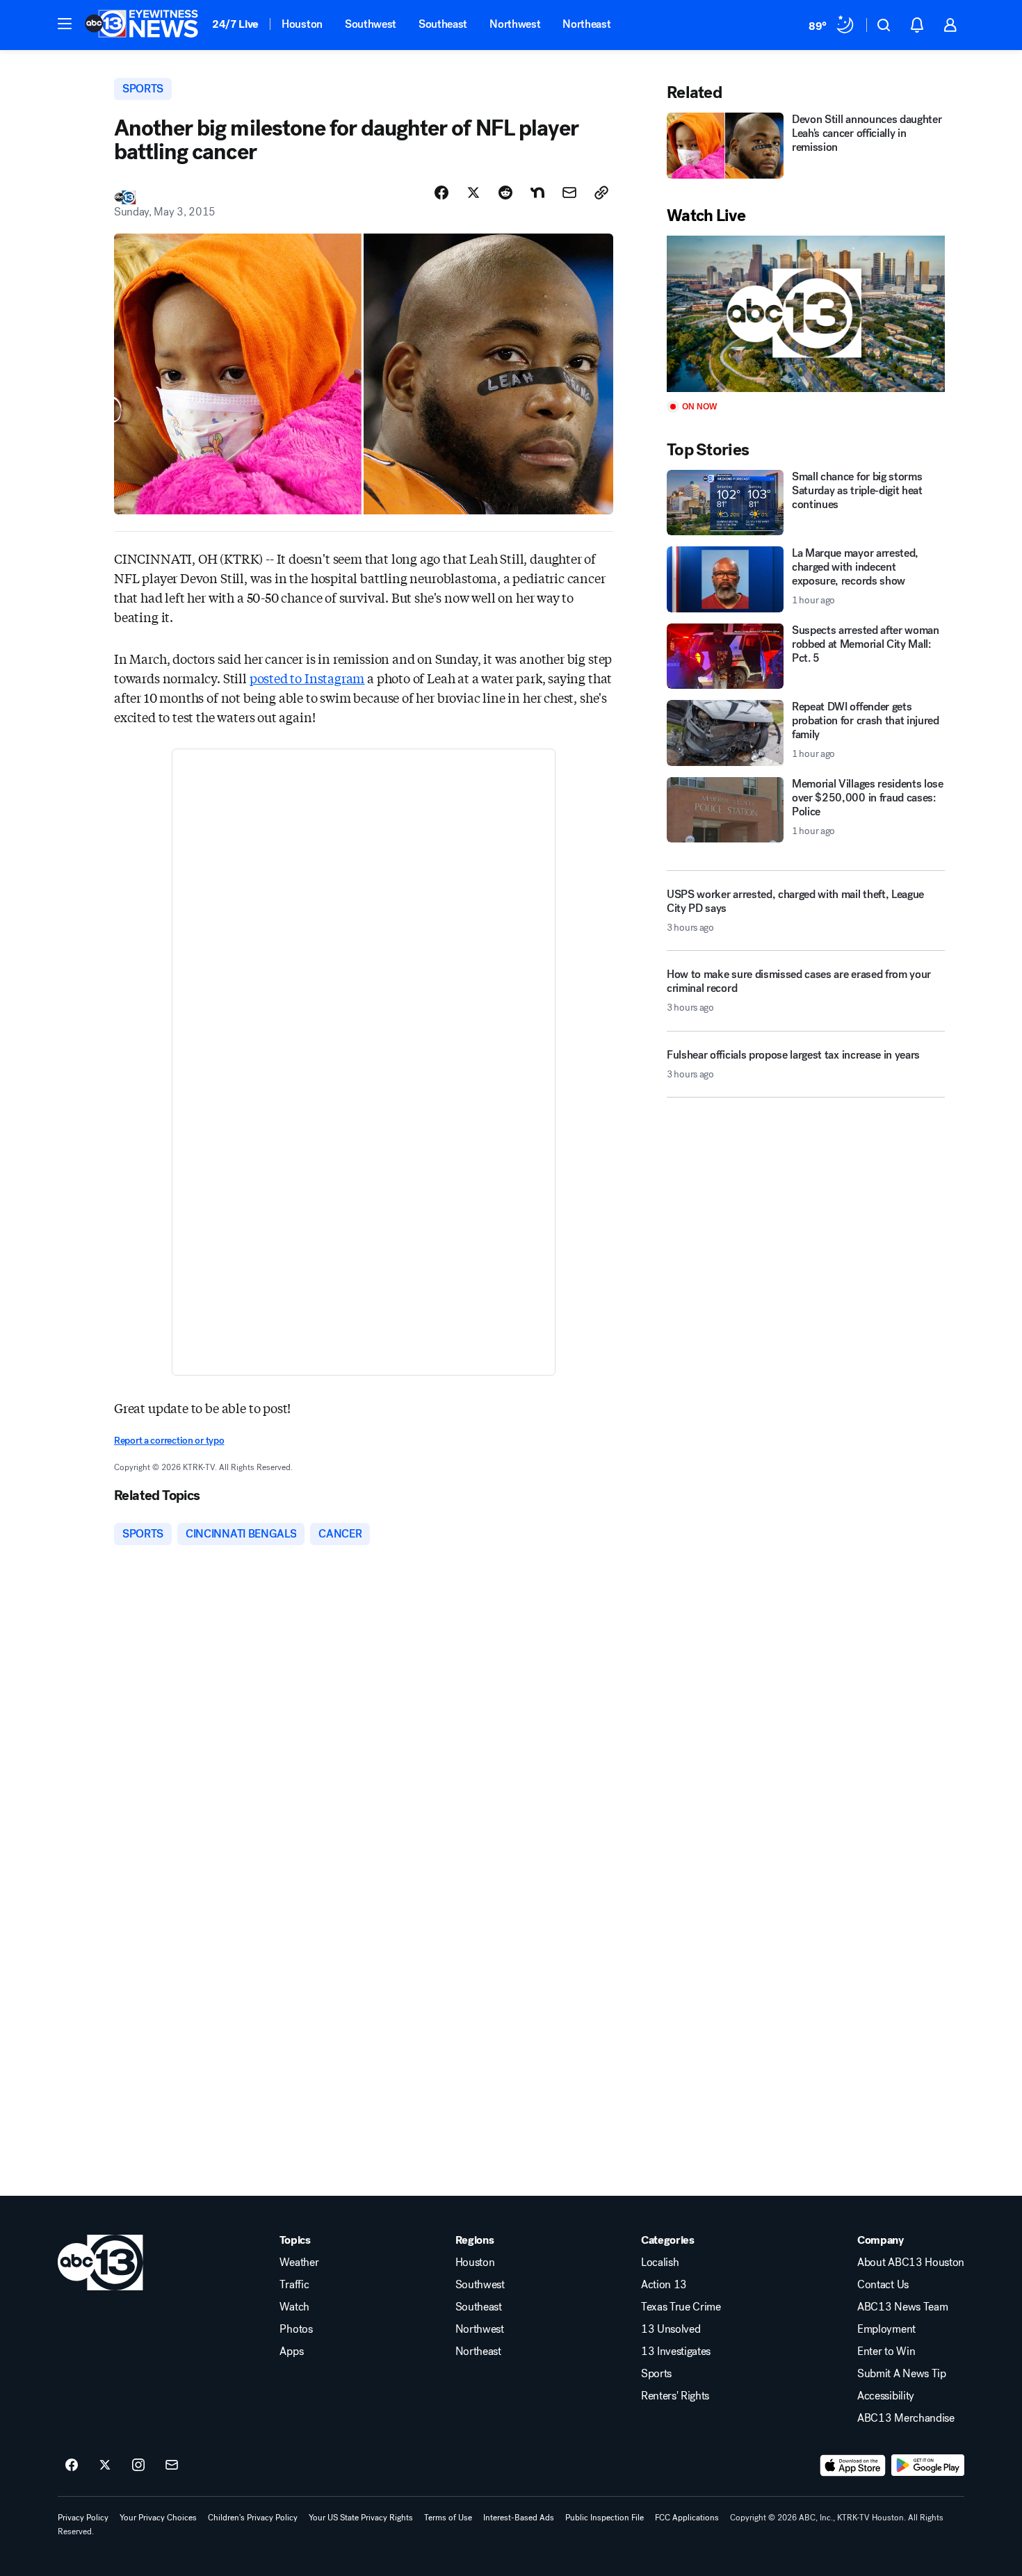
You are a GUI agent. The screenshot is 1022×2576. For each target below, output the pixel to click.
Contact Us (883, 2285)
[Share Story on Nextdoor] (537, 193)
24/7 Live (235, 24)
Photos (296, 2329)
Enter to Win (886, 2351)
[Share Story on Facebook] (441, 193)
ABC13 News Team (902, 2307)
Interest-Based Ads (519, 2518)
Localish (660, 2263)
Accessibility (886, 2396)
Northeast (586, 24)
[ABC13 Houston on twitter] (105, 2465)
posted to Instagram (307, 678)
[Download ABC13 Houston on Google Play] (928, 2465)
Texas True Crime (681, 2307)
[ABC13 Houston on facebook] (72, 2465)
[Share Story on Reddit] (505, 193)
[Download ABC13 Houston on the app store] (853, 2465)
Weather (299, 2263)
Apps (291, 2351)
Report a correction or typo (169, 1441)
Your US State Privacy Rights (361, 2518)
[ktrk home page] (100, 2263)
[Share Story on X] (473, 193)
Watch (294, 2307)
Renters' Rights (675, 2396)
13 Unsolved (671, 2329)
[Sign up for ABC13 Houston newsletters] (172, 2465)
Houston (302, 24)
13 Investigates (676, 2351)
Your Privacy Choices (158, 2518)
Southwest (371, 24)
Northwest (515, 24)
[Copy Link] (601, 193)
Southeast (443, 24)
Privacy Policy (83, 2518)
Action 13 (664, 2285)
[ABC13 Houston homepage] (141, 25)
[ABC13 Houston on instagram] (138, 2465)
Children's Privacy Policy (253, 2518)
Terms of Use (448, 2518)
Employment (886, 2329)
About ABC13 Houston (911, 2263)
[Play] (806, 314)
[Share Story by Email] (569, 193)
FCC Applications (687, 2518)
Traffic (294, 2285)
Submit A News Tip (902, 2374)
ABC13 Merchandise (906, 2418)
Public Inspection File (605, 2518)
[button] (65, 24)
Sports (656, 2374)
